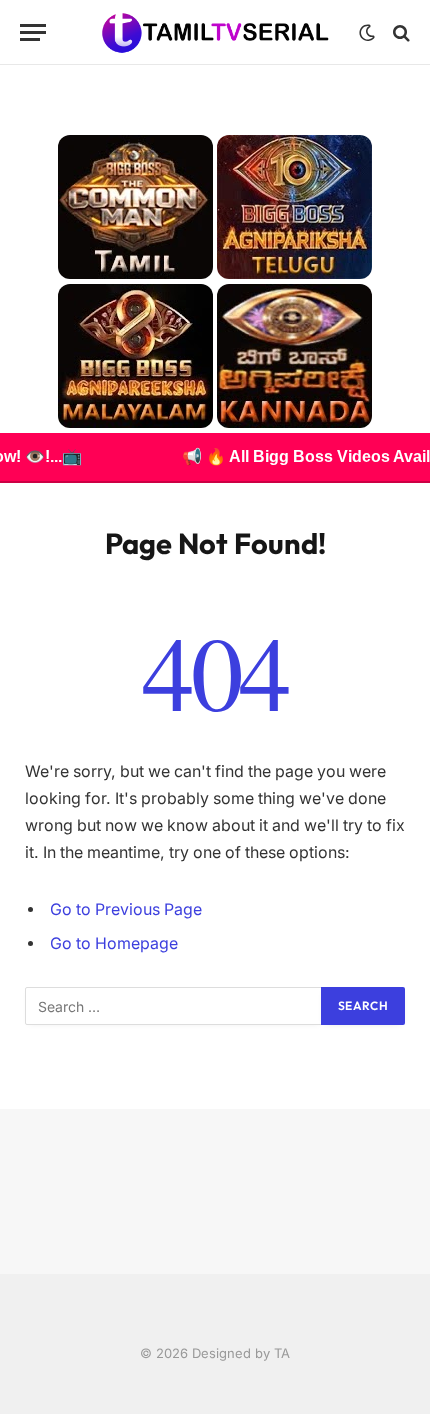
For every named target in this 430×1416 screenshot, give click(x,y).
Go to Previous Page (126, 909)
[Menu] (33, 32)
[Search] (399, 32)
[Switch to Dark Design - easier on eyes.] (367, 33)
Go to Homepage (114, 943)
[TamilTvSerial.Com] (215, 32)
